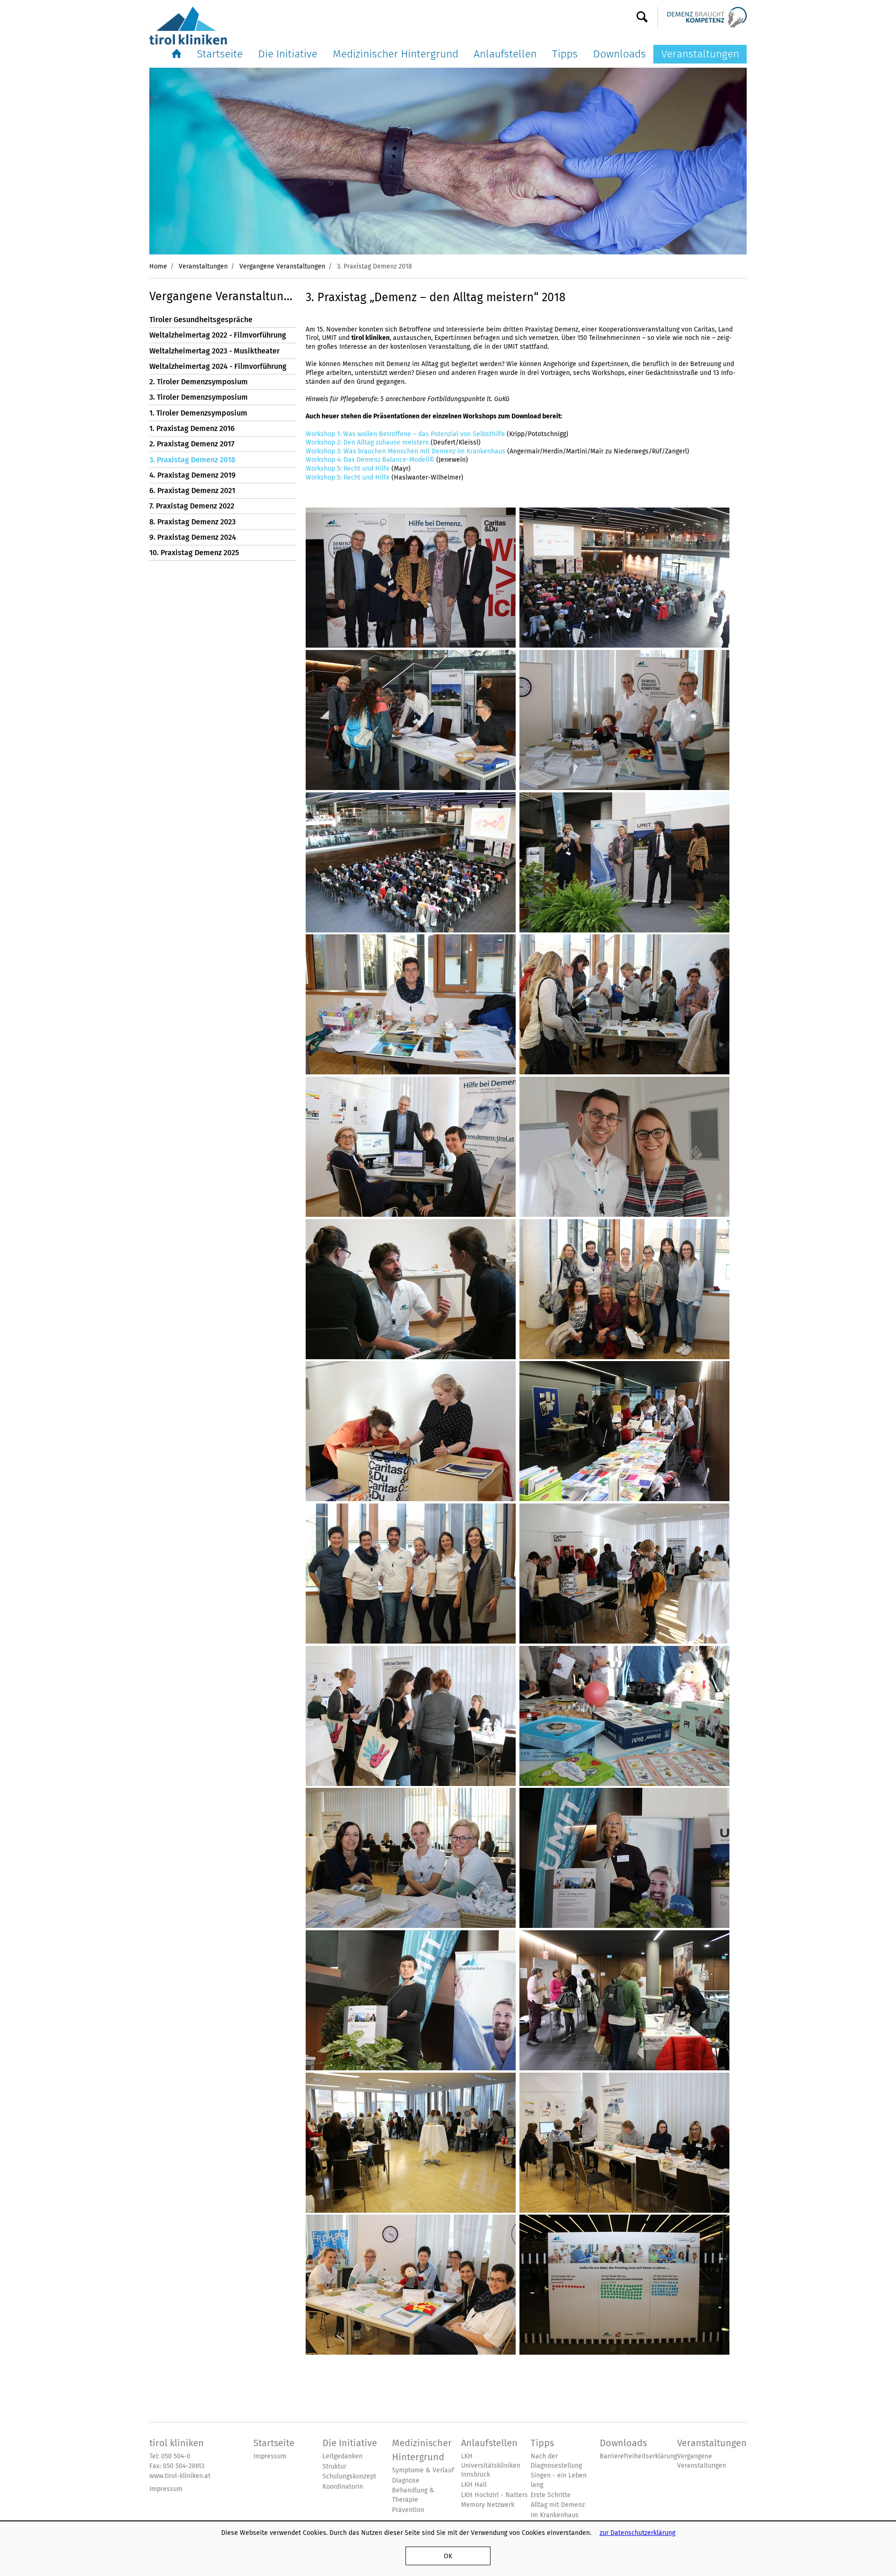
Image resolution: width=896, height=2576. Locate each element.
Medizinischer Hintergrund (395, 54)
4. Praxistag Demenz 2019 (192, 475)
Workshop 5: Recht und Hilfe (348, 468)
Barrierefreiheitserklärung (638, 2456)
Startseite (220, 54)
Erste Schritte (551, 2495)
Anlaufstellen (505, 54)
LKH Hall (474, 2485)
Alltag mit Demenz (558, 2505)
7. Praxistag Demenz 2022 (192, 506)
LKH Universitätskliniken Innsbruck (491, 2465)
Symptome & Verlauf (423, 2470)
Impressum (166, 2489)
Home (158, 266)
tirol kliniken (177, 2443)
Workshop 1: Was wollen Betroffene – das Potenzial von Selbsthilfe (405, 434)
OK (448, 2556)
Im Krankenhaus (555, 2515)
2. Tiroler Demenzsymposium (199, 382)
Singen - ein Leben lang (559, 2480)
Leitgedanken (343, 2456)
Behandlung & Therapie (413, 2495)
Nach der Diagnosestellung (556, 2461)
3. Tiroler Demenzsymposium (199, 397)
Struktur (334, 2467)
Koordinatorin (343, 2487)
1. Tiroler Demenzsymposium (198, 413)
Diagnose (406, 2481)
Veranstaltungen (700, 54)
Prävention (408, 2510)
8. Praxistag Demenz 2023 (192, 522)
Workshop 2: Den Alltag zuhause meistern (367, 442)
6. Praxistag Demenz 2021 (192, 490)
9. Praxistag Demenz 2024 (193, 537)
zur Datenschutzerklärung (637, 2533)
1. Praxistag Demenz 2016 (192, 428)
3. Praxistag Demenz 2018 (192, 460)
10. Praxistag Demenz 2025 (194, 553)
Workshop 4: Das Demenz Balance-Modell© (370, 459)
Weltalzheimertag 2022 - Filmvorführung (218, 335)
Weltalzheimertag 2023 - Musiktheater (214, 351)
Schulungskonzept (349, 2476)
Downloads (619, 54)
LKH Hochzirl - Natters (494, 2495)
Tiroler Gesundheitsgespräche (201, 320)
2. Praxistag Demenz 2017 (192, 444)
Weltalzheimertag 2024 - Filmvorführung (218, 366)
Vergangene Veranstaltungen (282, 266)
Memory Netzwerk (488, 2505)
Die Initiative (288, 54)
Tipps (565, 54)
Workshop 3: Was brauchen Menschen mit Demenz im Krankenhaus (406, 451)
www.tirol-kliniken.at (180, 2476)
